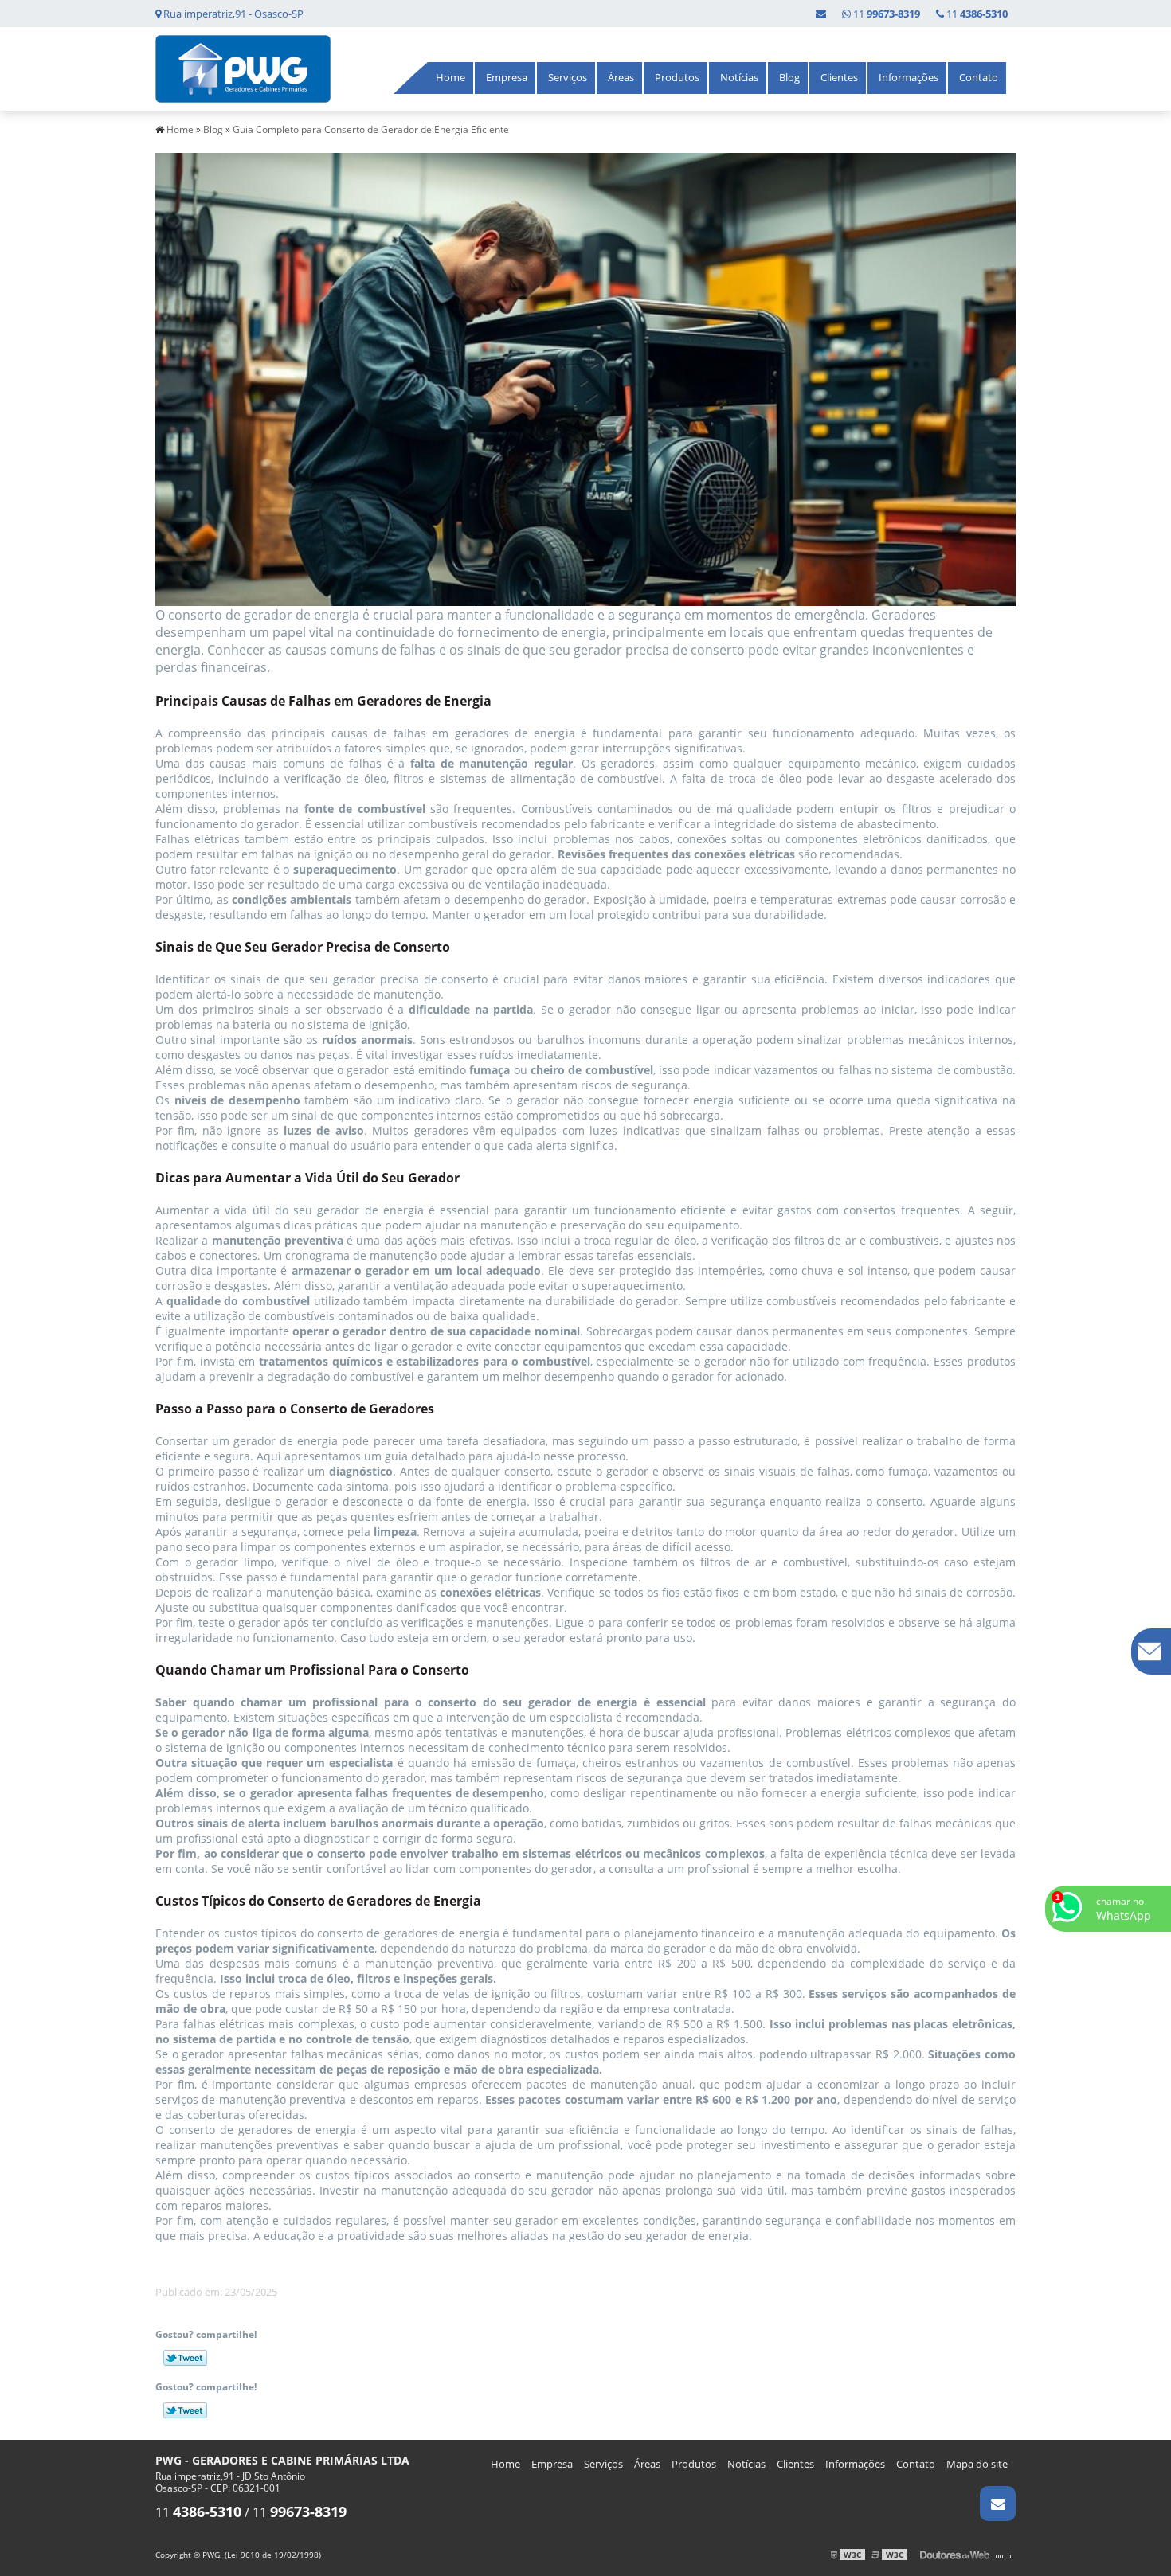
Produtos (677, 77)
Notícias (739, 77)
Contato (979, 77)
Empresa (507, 77)
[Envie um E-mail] (821, 14)
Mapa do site (977, 2464)
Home (450, 77)
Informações (909, 77)
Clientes (839, 77)
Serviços (568, 77)
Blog (789, 77)
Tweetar (185, 2358)
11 (976, 14)
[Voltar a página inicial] (243, 68)
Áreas (621, 77)
